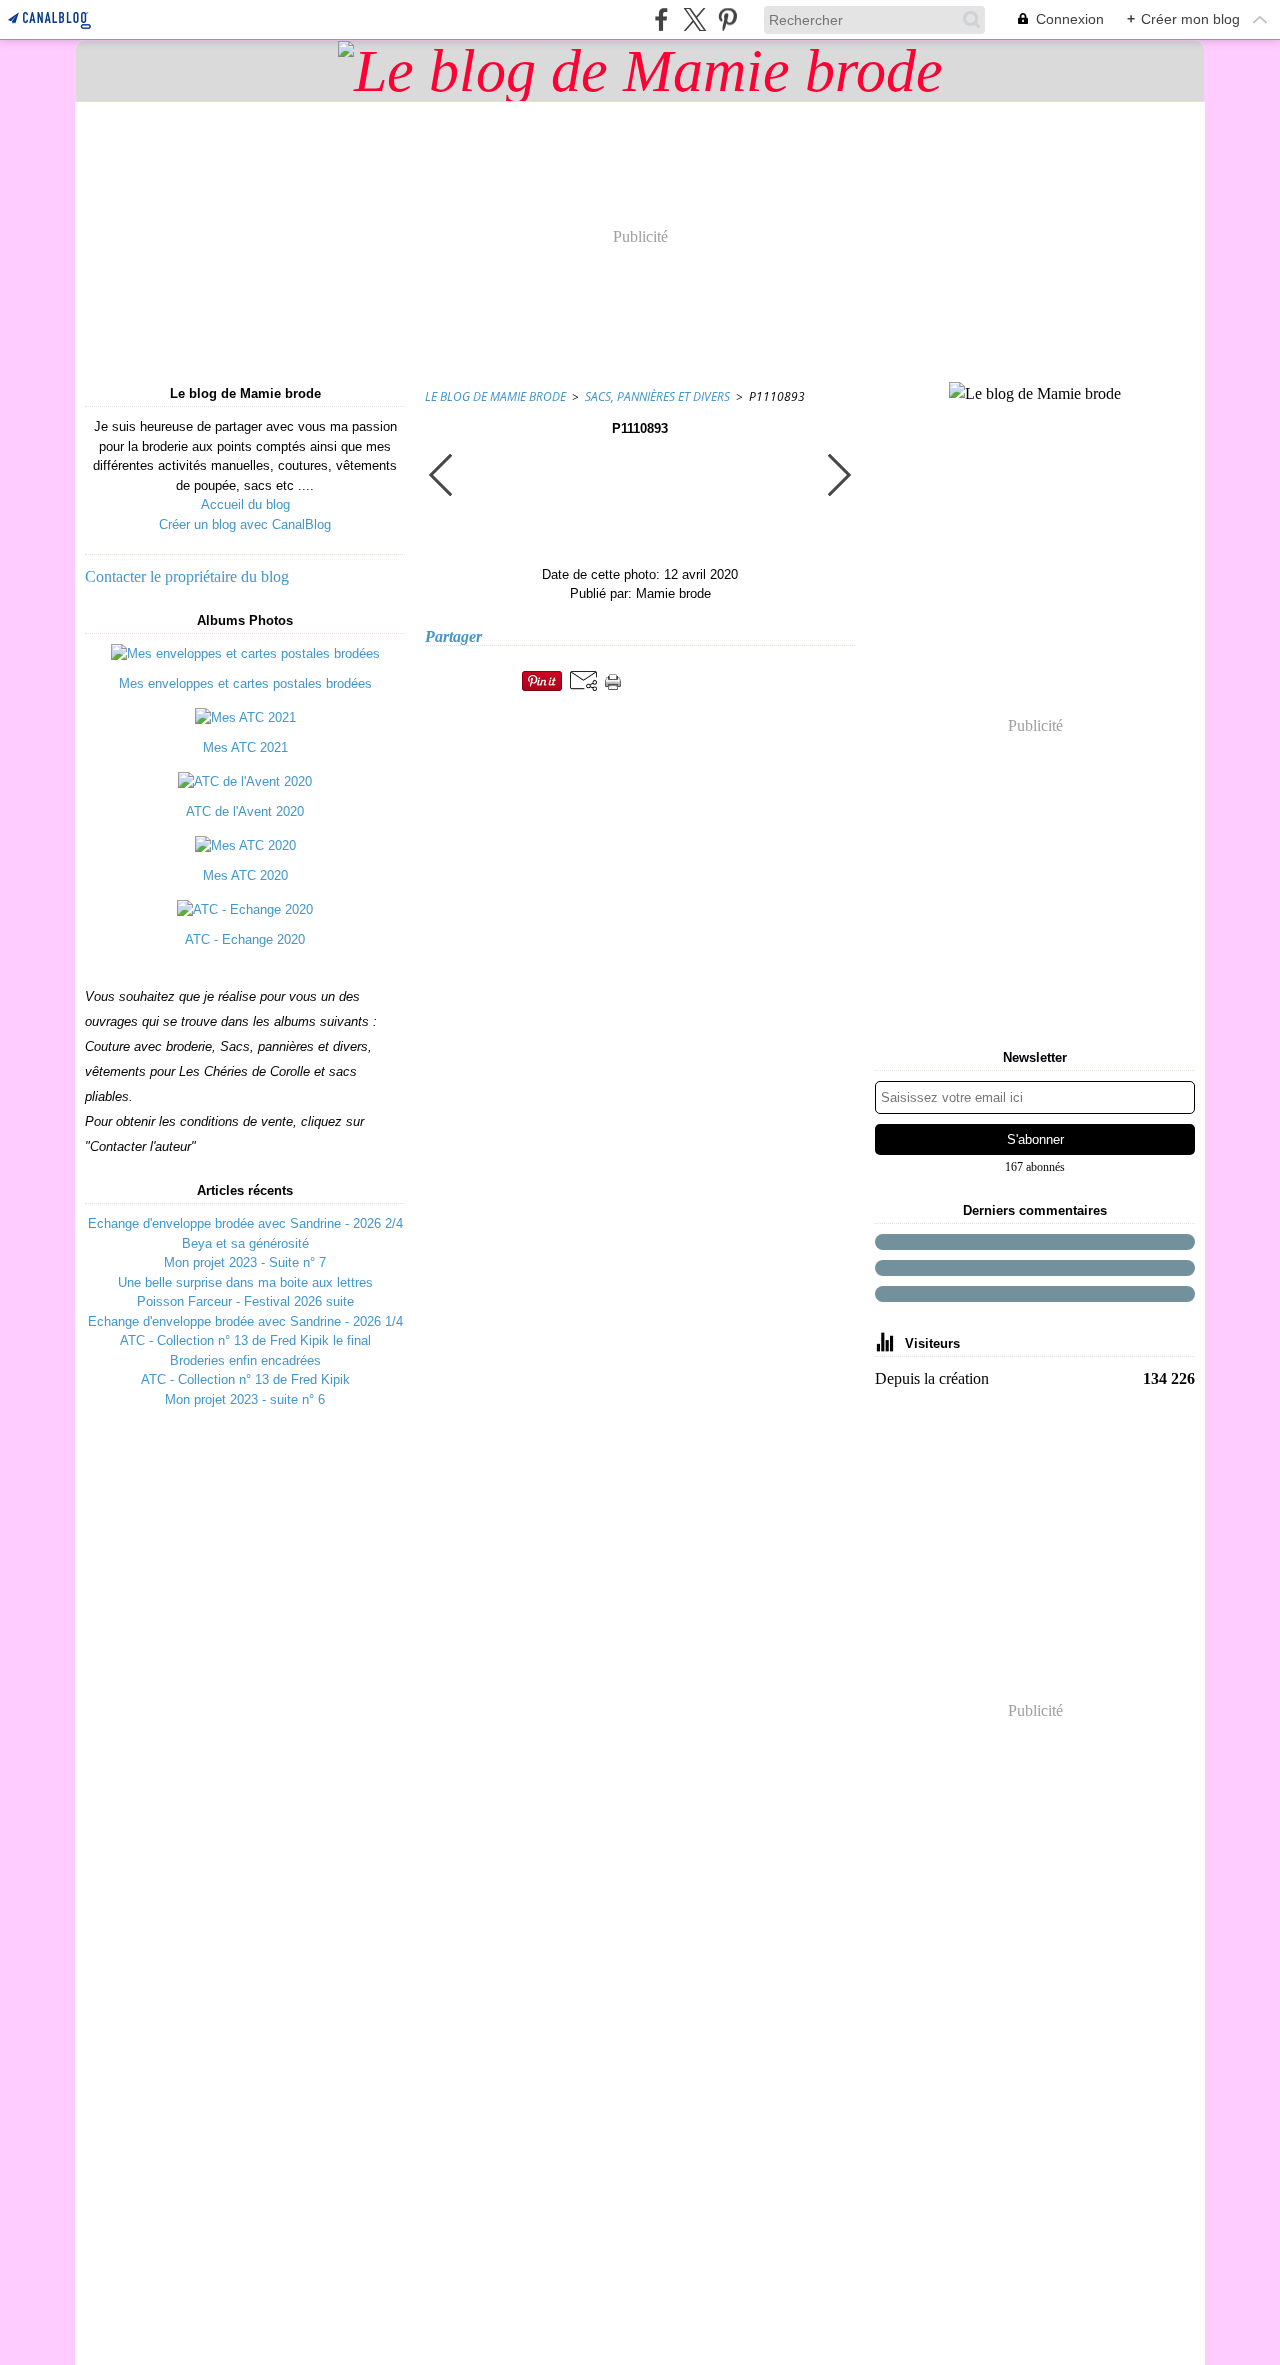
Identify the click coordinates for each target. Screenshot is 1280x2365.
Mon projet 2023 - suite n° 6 (245, 1399)
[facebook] (661, 19)
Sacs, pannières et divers (657, 396)
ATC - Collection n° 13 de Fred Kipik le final (245, 1340)
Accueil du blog (245, 504)
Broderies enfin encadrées (245, 1360)
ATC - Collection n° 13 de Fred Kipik (245, 1379)
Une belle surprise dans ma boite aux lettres (245, 1282)
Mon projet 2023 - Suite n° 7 (245, 1262)
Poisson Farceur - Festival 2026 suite (245, 1301)
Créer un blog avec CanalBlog (245, 524)
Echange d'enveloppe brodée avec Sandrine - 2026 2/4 (245, 1223)
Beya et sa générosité (245, 1243)
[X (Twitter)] (694, 19)
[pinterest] (727, 19)
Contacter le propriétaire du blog (187, 576)
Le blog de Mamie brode (495, 396)
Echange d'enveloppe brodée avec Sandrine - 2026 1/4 (245, 1321)
